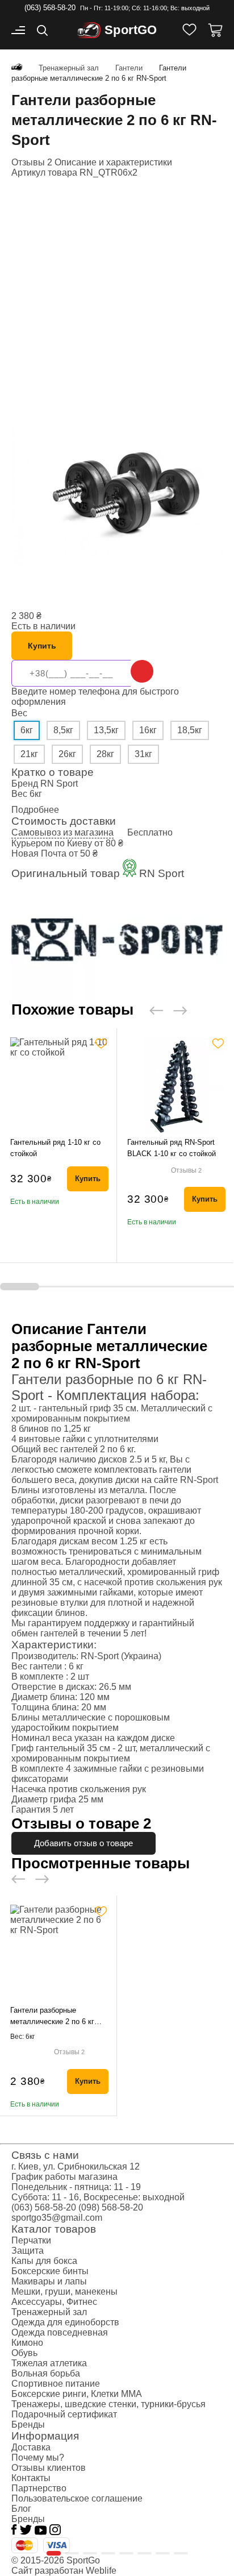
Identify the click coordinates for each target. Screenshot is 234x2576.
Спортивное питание (56, 2384)
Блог (21, 2509)
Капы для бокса (44, 2261)
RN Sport (59, 784)
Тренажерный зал (49, 2312)
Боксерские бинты (50, 2271)
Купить (42, 646)
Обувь (24, 2353)
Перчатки (31, 2240)
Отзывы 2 (32, 162)
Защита (28, 2251)
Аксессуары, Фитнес (54, 2302)
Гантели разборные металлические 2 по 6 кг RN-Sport (52, 2022)
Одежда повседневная (60, 2332)
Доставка (31, 2447)
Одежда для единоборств (65, 2322)
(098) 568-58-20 (111, 2207)
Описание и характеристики (113, 162)
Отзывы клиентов (49, 2468)
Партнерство (39, 2488)
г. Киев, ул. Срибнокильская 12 (76, 2166)
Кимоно (27, 2343)
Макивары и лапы (49, 2281)
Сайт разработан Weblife (64, 2571)
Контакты (31, 2478)
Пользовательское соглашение (77, 2498)
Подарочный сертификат (64, 2414)
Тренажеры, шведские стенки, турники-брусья (108, 2404)
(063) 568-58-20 (50, 8)
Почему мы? (38, 2457)
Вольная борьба (46, 2373)
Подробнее (35, 810)
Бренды (28, 2425)
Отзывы (186, 1170)
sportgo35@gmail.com (57, 2218)
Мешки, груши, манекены (64, 2292)
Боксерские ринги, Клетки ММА (77, 2394)
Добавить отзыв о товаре (83, 1843)
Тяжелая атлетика (49, 2363)
